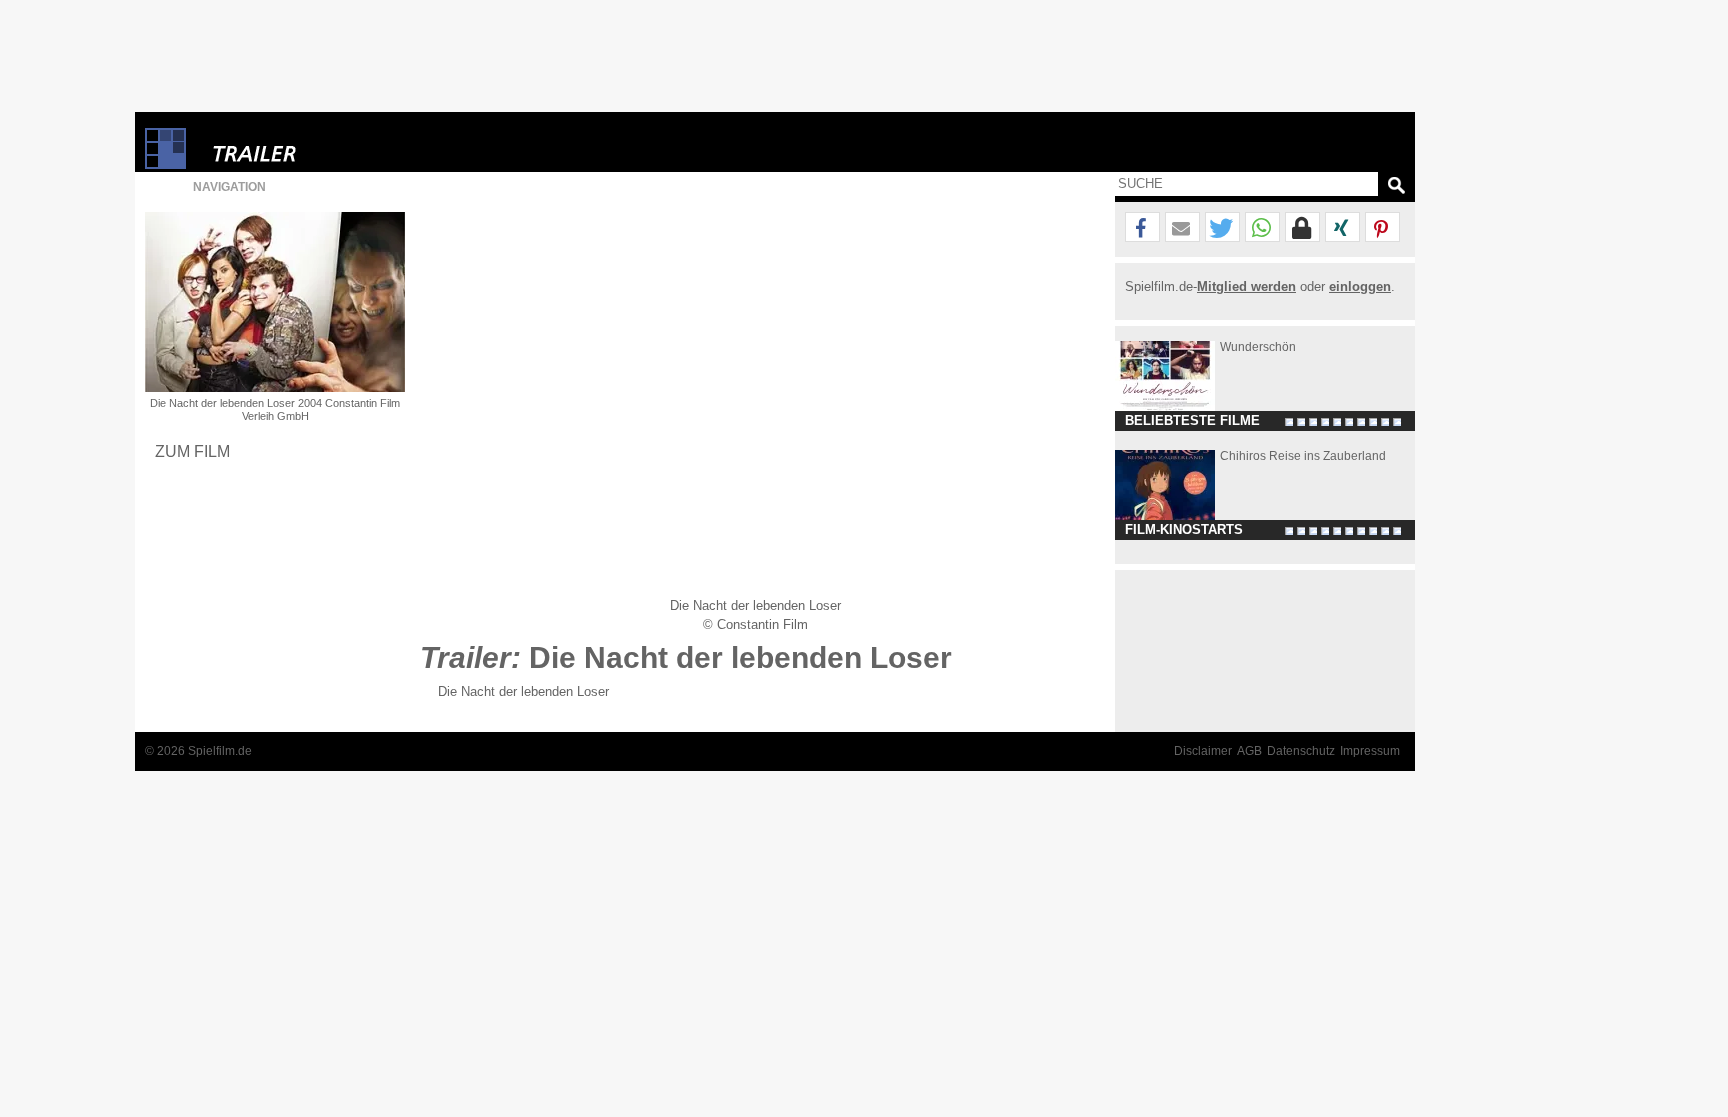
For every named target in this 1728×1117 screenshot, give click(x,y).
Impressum (1370, 751)
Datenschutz (1301, 751)
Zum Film (192, 451)
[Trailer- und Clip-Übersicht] (315, 148)
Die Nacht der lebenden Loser (523, 691)
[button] (1142, 228)
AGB (1249, 751)
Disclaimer (1203, 751)
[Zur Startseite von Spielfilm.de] (165, 164)
